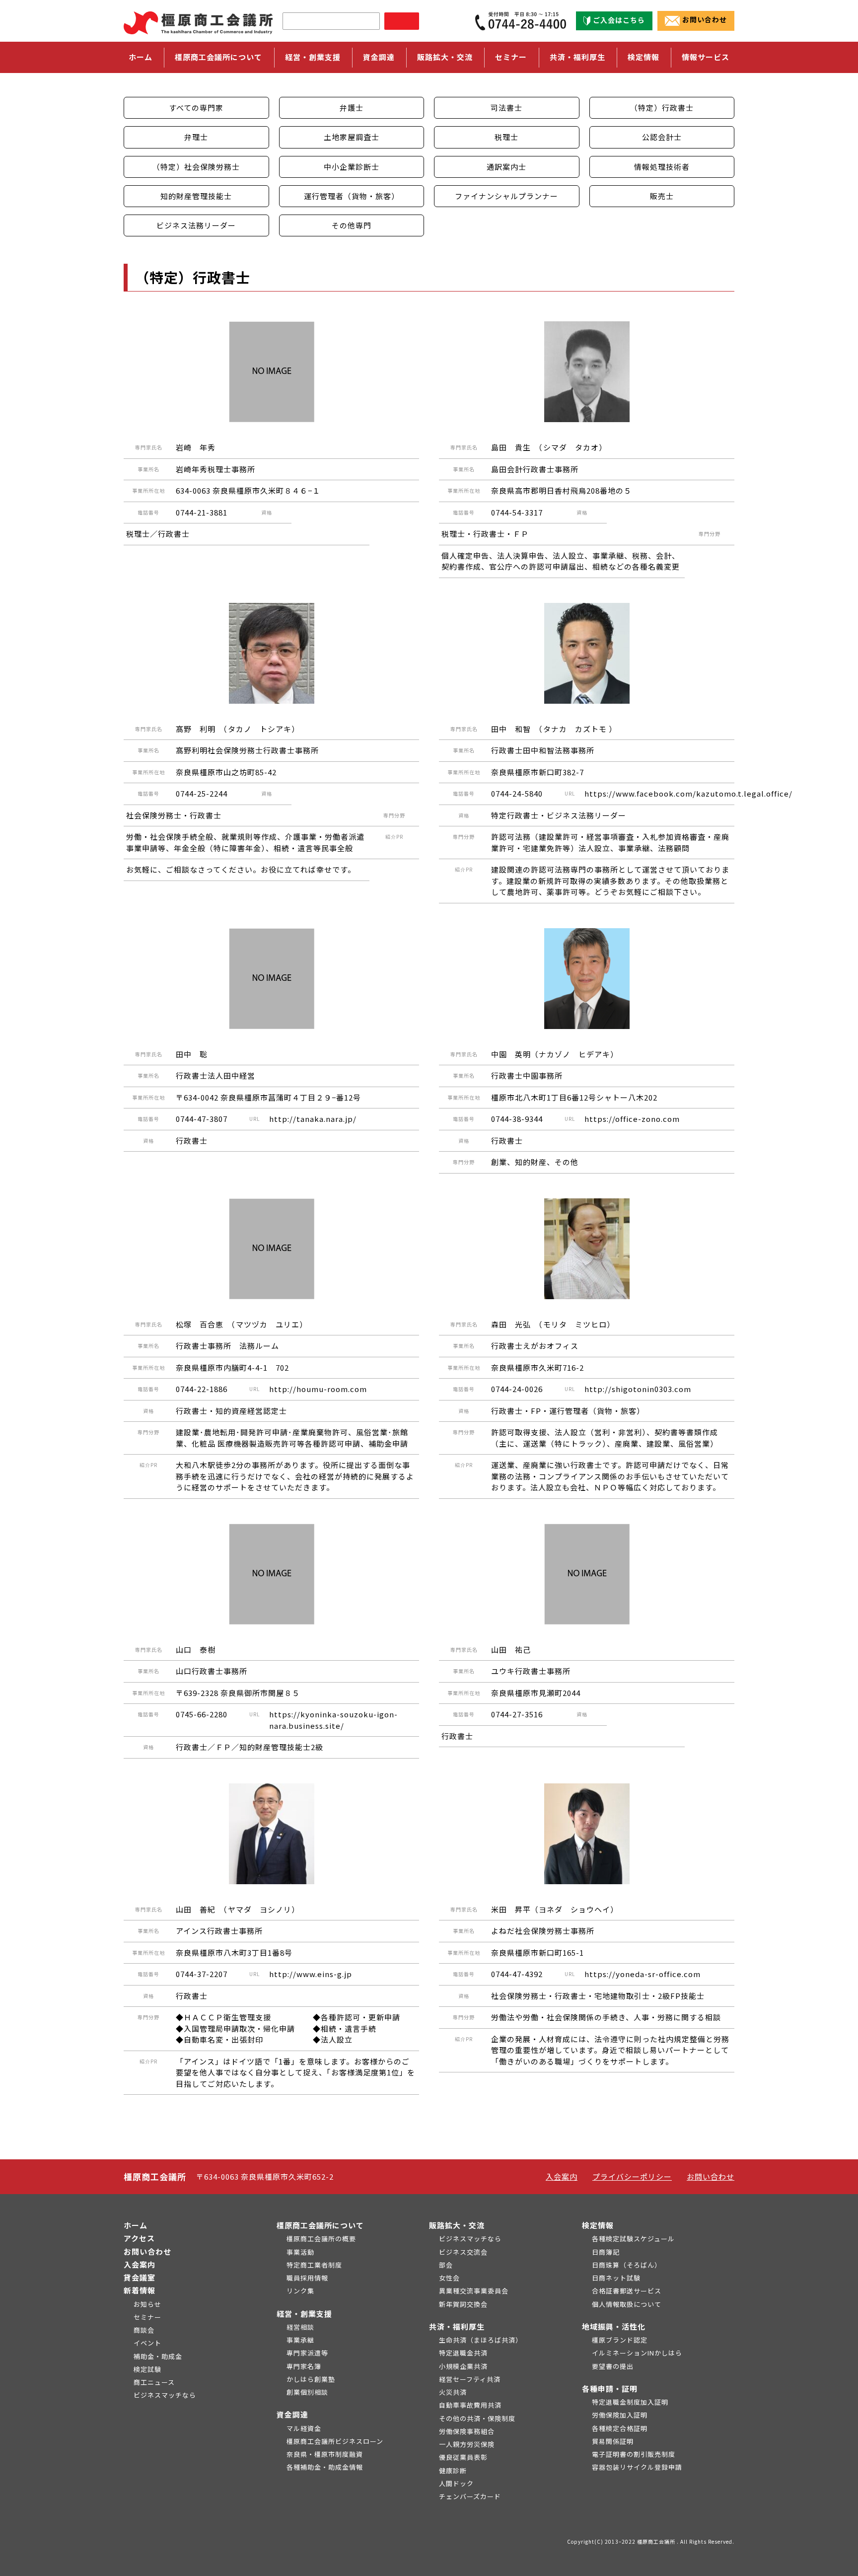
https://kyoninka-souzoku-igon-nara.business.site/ (333, 1720)
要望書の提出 (613, 2366)
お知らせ (147, 2304)
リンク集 (300, 2291)
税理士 (506, 137)
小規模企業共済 (463, 2366)
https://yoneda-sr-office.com (643, 1974)
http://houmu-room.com (318, 1389)
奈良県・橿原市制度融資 (325, 2454)
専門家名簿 (304, 2366)
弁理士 (196, 137)
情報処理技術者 (662, 167)
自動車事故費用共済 (470, 2405)
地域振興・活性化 (614, 2326)
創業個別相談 (307, 2392)
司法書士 (506, 108)
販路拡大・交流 (457, 2225)
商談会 (144, 2330)
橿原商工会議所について (320, 2225)
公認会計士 (662, 137)
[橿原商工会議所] (198, 21)
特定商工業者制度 (314, 2265)
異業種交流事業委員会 (474, 2291)
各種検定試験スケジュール (633, 2239)
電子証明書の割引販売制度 (634, 2454)
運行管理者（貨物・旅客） (352, 196)
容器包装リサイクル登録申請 (637, 2467)
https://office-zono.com (632, 1119)
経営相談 (300, 2327)
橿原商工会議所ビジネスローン (335, 2441)
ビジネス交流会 (463, 2252)
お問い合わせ (705, 20)
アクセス (139, 2238)
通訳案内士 (506, 167)
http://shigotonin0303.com (638, 1389)
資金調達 (292, 2414)
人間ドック (456, 2483)
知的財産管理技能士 (196, 196)
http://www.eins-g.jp (311, 1974)
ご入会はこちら (619, 20)
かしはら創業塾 (311, 2379)
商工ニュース (154, 2382)
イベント (147, 2343)
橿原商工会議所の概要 (321, 2239)
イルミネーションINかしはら (637, 2353)
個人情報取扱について (627, 2304)
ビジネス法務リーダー (196, 225)
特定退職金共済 (463, 2353)
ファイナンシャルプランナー (506, 196)
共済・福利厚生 (457, 2326)
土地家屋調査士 (352, 137)
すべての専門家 (196, 108)
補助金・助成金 (158, 2356)
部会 (446, 2265)
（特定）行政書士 (662, 108)
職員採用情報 (307, 2278)
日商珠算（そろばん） (627, 2265)
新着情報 (140, 2290)
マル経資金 (304, 2428)
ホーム (141, 57)
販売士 (662, 196)
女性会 (449, 2278)
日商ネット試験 (616, 2278)
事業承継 (300, 2340)
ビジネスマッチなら (165, 2395)
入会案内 (562, 2176)
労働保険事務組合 (467, 2431)
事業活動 (300, 2252)
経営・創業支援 (304, 2314)
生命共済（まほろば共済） (481, 2340)
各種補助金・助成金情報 (325, 2467)
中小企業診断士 (352, 167)
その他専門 (352, 225)
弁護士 (352, 108)
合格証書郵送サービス (627, 2291)
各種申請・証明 (610, 2389)
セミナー (511, 57)
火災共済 (453, 2392)
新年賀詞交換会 (463, 2304)
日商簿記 (606, 2252)
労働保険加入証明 (620, 2415)
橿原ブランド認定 (620, 2340)
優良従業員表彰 (463, 2457)
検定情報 (598, 2225)
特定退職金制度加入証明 (630, 2402)
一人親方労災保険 (467, 2444)
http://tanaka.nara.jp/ (313, 1119)
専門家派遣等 (307, 2353)
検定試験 (147, 2369)
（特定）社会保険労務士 (196, 167)
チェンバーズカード (470, 2496)
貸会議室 (140, 2277)
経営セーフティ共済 (470, 2379)
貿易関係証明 (613, 2441)
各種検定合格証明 (620, 2428)
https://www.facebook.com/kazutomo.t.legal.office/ (688, 793)
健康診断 (453, 2470)
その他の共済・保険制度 (477, 2418)
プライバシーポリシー (632, 2176)
